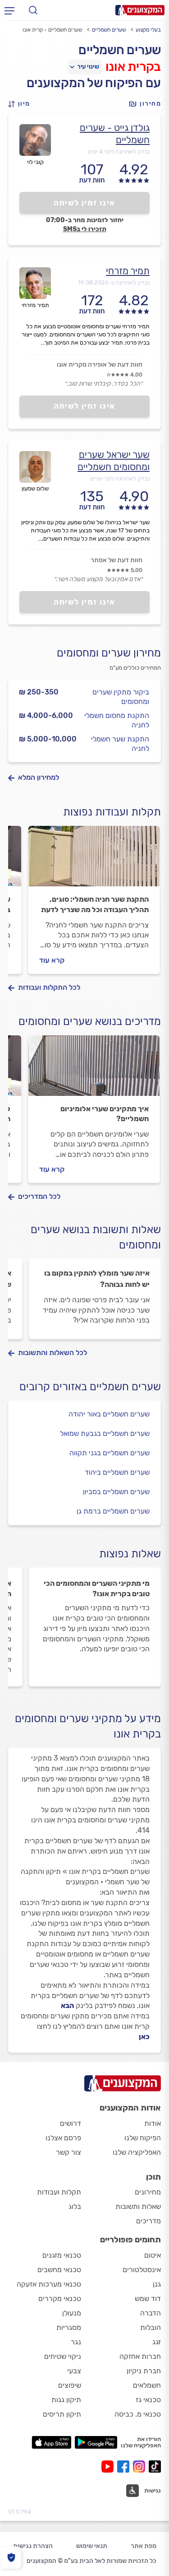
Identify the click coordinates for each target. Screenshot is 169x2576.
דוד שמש (148, 2299)
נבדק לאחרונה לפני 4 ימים (119, 151)
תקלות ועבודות (59, 2192)
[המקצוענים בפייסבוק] (125, 2467)
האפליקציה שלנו (137, 2152)
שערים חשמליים (109, 30)
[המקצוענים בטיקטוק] (155, 2467)
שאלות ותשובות (138, 2206)
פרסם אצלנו (63, 2138)
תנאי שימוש (92, 2546)
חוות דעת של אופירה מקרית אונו (100, 365)
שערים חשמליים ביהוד (117, 1472)
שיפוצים (70, 2385)
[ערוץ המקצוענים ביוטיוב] (109, 2467)
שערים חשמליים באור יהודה (109, 1414)
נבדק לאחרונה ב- (114, 282)
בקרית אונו (133, 67)
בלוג (75, 2206)
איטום (153, 2255)
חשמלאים (147, 2385)
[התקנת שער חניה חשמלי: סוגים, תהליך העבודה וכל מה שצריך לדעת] (94, 860)
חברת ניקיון (144, 2371)
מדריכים (148, 2221)
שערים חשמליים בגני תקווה (110, 1453)
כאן (144, 2037)
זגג (157, 2342)
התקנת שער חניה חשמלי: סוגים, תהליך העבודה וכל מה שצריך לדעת (95, 904)
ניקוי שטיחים (63, 2356)
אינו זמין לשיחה (84, 203)
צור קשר (69, 2152)
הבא (67, 2005)
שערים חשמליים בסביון (116, 1492)
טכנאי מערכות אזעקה (49, 2284)
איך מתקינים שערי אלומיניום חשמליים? (105, 1114)
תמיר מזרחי (128, 271)
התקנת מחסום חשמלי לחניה (117, 720)
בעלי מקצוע (148, 30)
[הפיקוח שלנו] (11, 2558)
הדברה (151, 2313)
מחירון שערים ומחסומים (109, 653)
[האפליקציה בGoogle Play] (96, 2442)
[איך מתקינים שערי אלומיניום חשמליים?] (94, 1070)
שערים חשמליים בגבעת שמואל (105, 1433)
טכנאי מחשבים (59, 2270)
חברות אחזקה (140, 2356)
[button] (22, 104)
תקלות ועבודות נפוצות (112, 812)
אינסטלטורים (142, 2270)
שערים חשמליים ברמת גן (113, 1511)
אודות (153, 2123)
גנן (157, 2284)
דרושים (71, 2123)
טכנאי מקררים (60, 2299)
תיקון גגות (66, 2400)
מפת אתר (144, 2546)
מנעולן (72, 2313)
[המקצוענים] (140, 10)
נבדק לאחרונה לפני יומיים (120, 478)
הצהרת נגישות (33, 2546)
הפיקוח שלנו (143, 2138)
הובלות (151, 2327)
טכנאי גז (148, 2400)
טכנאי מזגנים (62, 2255)
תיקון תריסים (62, 2414)
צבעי (74, 2371)
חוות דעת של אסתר (116, 560)
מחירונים (148, 2192)
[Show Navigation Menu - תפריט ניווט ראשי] (9, 10)
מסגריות (69, 2327)
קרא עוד (52, 960)
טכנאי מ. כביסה (138, 2414)
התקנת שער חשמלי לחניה (120, 744)
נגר (76, 2342)
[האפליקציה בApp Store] (51, 2442)
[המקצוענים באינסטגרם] (141, 2467)
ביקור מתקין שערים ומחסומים (121, 697)
